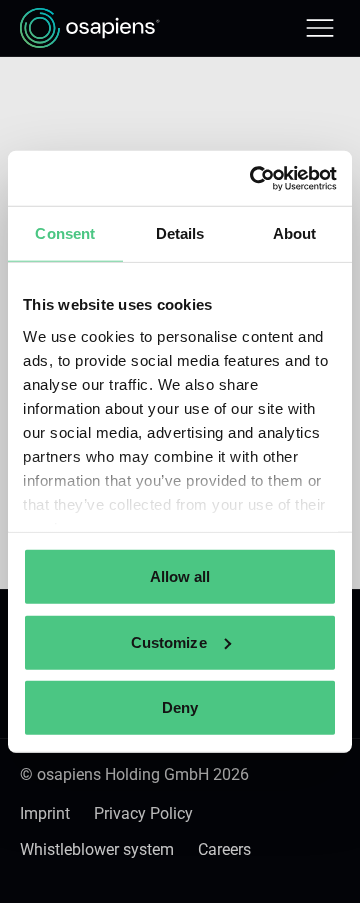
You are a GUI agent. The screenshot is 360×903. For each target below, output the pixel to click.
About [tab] (295, 233)
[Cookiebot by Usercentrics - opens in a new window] (254, 178)
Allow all (180, 576)
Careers (224, 849)
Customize (169, 641)
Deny (180, 707)
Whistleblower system (97, 849)
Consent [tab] (65, 233)
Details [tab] (180, 233)
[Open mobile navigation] (320, 28)
